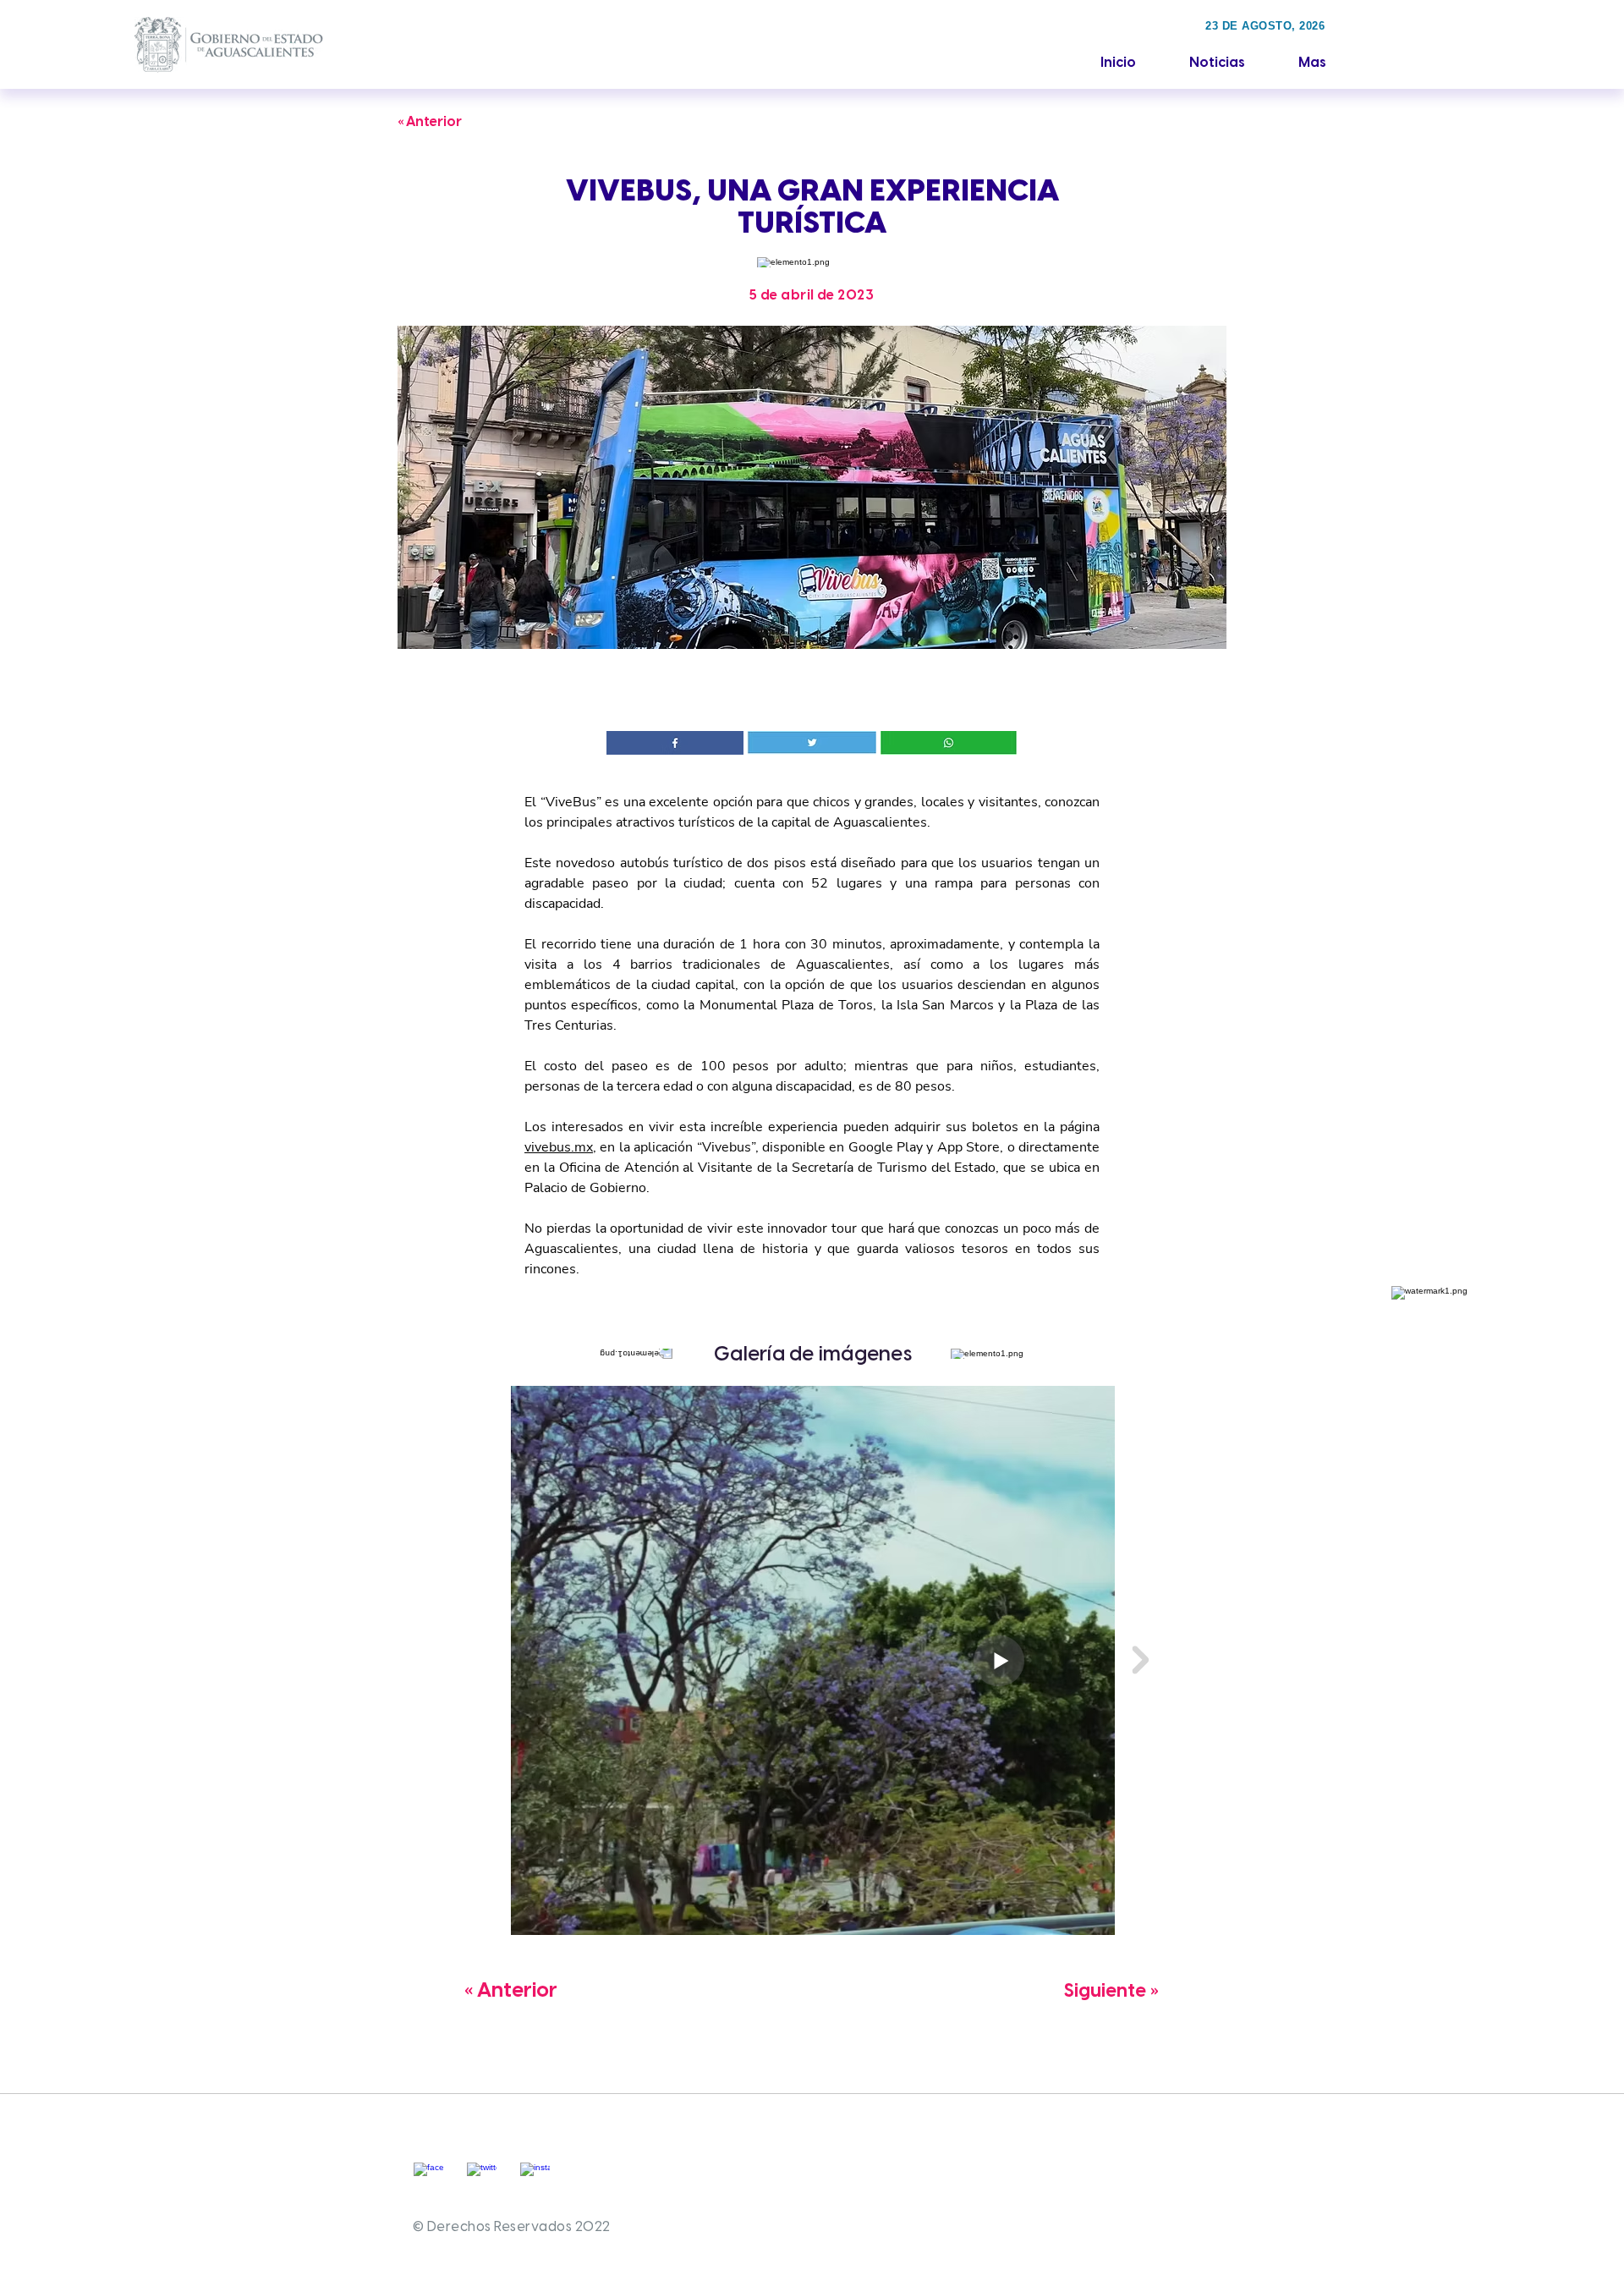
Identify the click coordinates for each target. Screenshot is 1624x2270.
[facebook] (428, 2177)
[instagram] (535, 2177)
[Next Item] (1140, 1660)
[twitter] (482, 2177)
